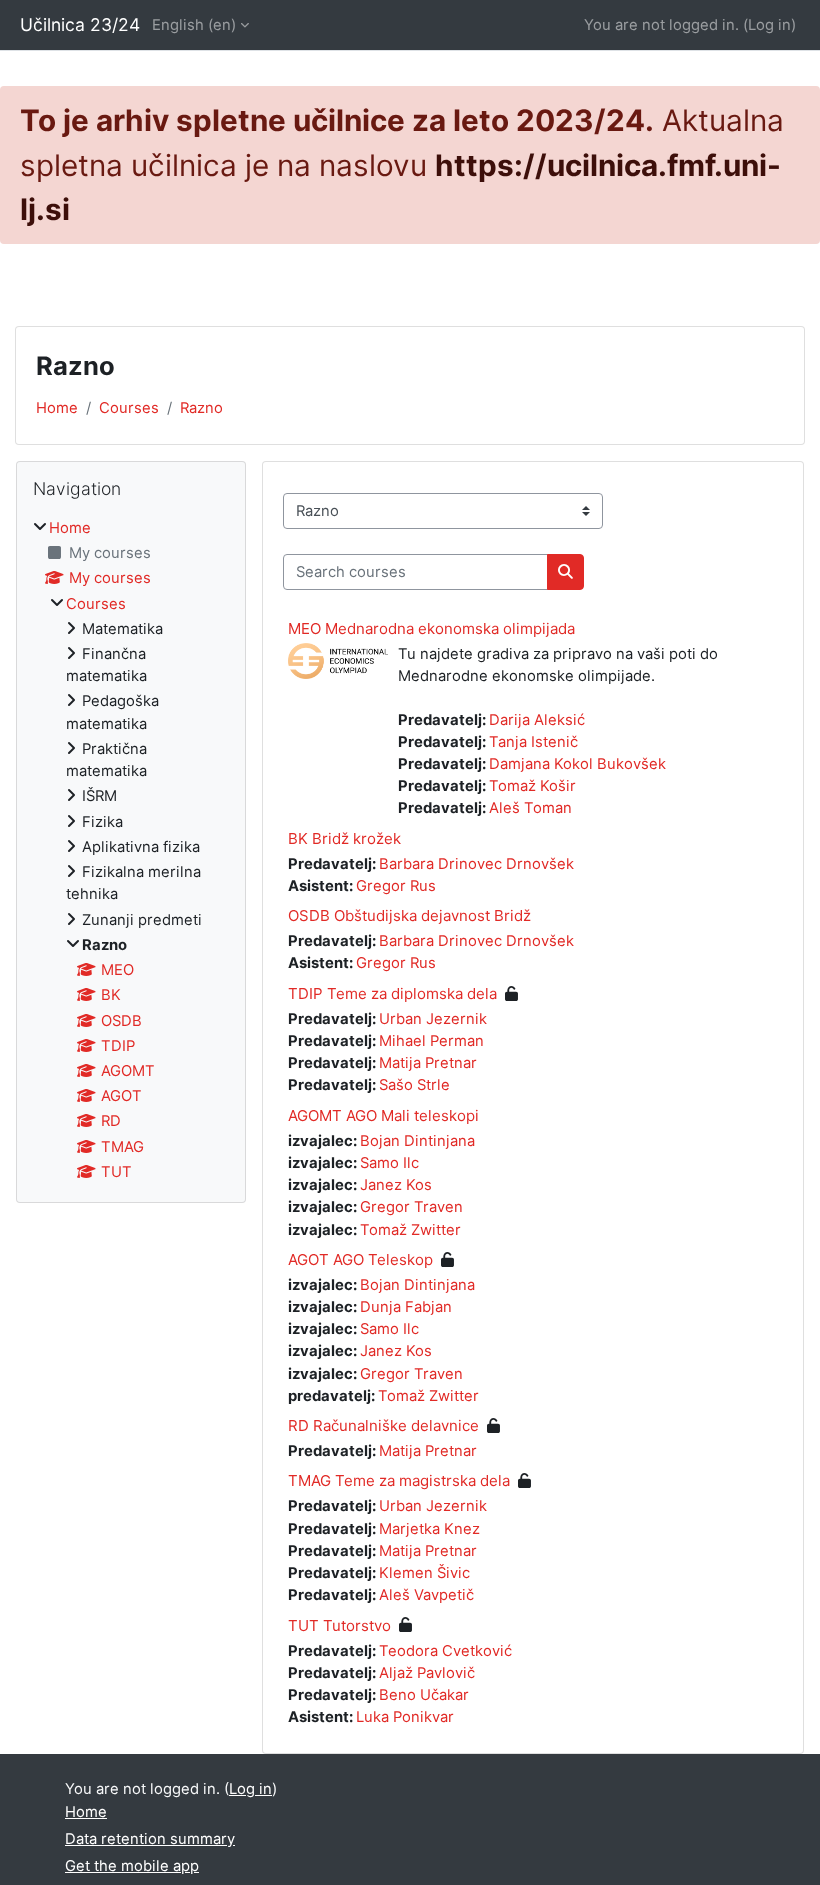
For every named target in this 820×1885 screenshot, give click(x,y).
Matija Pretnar (428, 1063)
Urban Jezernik (433, 1019)
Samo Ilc (389, 1163)
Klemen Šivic (424, 1573)
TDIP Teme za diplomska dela (392, 993)
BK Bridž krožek (344, 838)
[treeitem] (131, 850)
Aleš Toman (530, 808)
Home (57, 408)
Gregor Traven (411, 1207)
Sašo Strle (414, 1085)
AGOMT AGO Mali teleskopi (383, 1115)
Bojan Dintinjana (417, 1141)
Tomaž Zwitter (410, 1230)
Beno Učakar (424, 1695)
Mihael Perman (431, 1041)
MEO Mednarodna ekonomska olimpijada (431, 628)
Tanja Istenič (533, 742)
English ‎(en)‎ (194, 25)
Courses (129, 408)
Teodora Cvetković (445, 1651)
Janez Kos (396, 1185)
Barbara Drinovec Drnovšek (476, 864)
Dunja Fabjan (406, 1307)
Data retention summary (150, 1839)
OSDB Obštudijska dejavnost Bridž (409, 915)
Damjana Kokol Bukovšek (577, 764)
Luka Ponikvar (405, 1717)
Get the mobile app (132, 1866)
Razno (201, 408)
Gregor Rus (396, 886)
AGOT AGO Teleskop (360, 1259)
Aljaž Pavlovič (427, 1673)
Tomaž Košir (532, 786)
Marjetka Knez (429, 1529)
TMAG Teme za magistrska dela (399, 1480)
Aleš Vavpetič (426, 1595)
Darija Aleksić (537, 720)
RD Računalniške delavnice (383, 1425)
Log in (769, 25)
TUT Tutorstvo (339, 1625)
